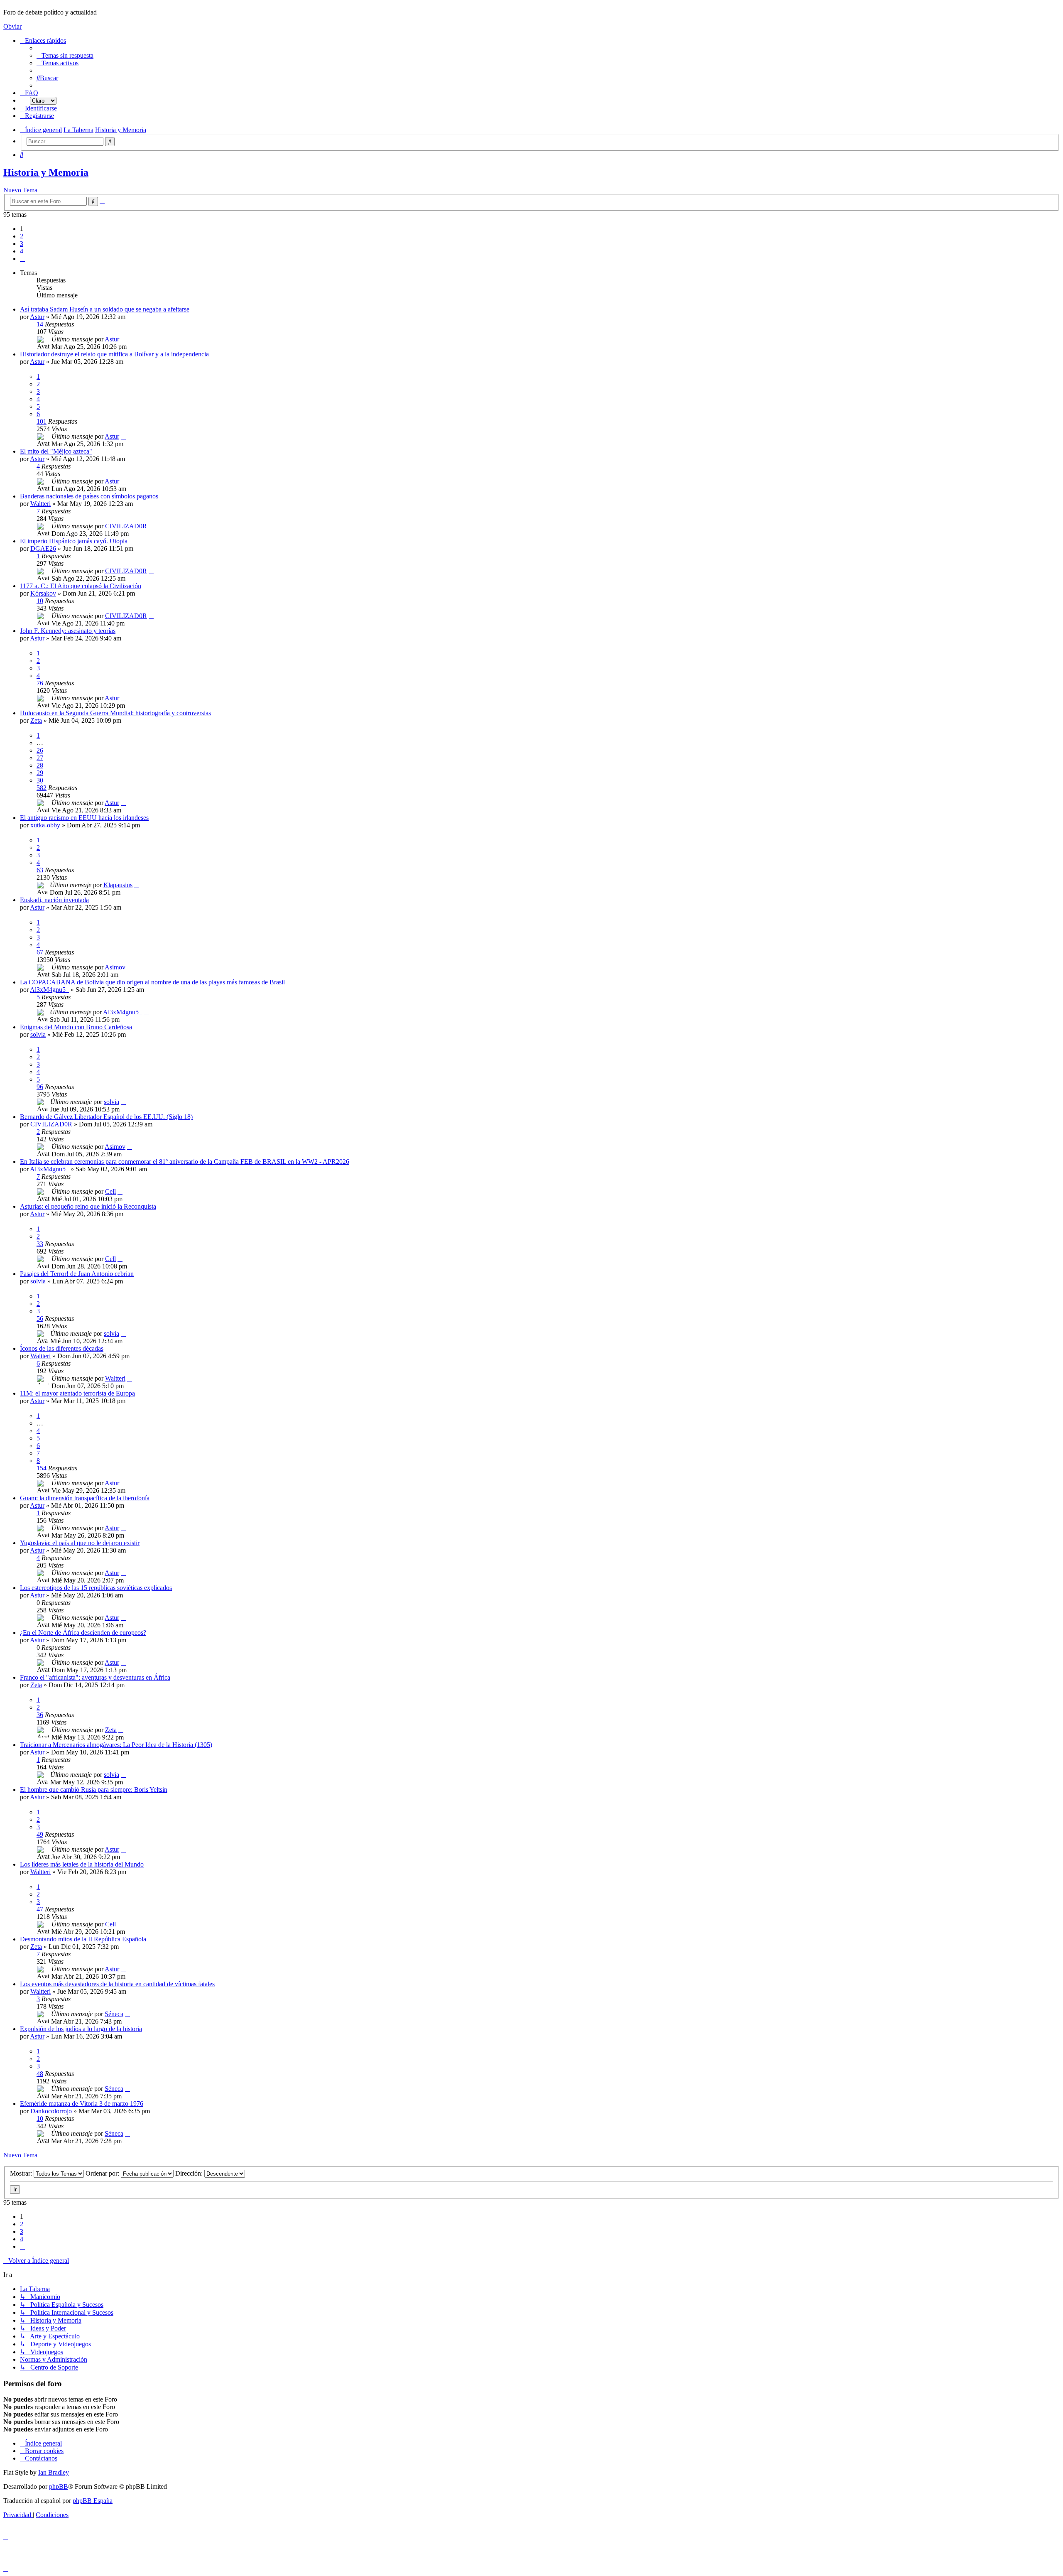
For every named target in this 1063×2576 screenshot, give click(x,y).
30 (40, 780)
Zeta (36, 720)
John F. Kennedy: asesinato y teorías (68, 631)
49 (40, 1834)
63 (40, 870)
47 (40, 1909)
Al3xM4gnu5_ (49, 990)
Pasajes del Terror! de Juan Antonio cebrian (77, 1274)
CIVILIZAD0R (126, 526)
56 (40, 1319)
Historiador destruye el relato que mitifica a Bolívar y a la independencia (114, 354)
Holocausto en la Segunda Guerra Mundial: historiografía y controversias (115, 713)
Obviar (12, 26)
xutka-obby (45, 825)
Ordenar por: (103, 2173)
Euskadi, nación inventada (54, 900)
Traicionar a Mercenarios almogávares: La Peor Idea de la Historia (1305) (116, 1745)
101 (42, 421)
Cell (110, 1191)
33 (40, 1244)
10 (40, 601)
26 (40, 750)
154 (42, 1468)
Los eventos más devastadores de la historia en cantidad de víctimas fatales (117, 1984)
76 (40, 683)
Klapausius (118, 885)
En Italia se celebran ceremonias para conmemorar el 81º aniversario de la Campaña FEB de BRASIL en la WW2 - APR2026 (185, 1162)
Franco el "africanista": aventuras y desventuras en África (95, 1677)
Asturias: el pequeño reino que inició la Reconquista (88, 1206)
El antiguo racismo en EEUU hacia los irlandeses (84, 818)
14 (40, 324)
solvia (38, 1034)
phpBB (59, 2486)
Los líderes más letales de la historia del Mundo (82, 1864)
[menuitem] (65, 55)
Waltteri (40, 504)
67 (40, 952)
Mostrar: (22, 2173)
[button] (22, 259)
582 (42, 788)
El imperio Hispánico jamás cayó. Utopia (74, 541)
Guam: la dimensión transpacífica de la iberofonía (85, 1498)
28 (40, 765)
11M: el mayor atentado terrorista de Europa (77, 1393)
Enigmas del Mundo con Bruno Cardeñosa (76, 1027)
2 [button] (22, 236)
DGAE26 (43, 548)
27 (40, 758)
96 (40, 1087)
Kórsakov (43, 593)
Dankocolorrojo (51, 2111)
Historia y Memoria (46, 172)
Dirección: (190, 2173)
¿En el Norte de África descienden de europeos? (83, 1633)
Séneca (114, 2014)
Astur (37, 317)
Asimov (115, 967)
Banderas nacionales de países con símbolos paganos (89, 496)
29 (40, 773)
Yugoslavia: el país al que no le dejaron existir (80, 1543)
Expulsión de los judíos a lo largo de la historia (81, 2029)
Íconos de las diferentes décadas (62, 1348)
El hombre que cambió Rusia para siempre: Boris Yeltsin (94, 1790)
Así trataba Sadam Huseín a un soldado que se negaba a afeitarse (105, 309)
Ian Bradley (54, 2472)
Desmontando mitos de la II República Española (83, 1939)
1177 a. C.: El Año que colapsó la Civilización (81, 586)
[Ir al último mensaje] (123, 339)
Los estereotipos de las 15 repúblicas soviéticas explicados (96, 1588)
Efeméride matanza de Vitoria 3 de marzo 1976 (82, 2104)
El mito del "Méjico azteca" (56, 451)
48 (40, 2074)
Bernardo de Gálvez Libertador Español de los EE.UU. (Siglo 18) (106, 1117)
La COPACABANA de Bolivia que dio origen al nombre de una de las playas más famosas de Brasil (152, 982)
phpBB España (93, 2501)
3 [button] (22, 244)
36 (40, 1715)
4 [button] (22, 251)
